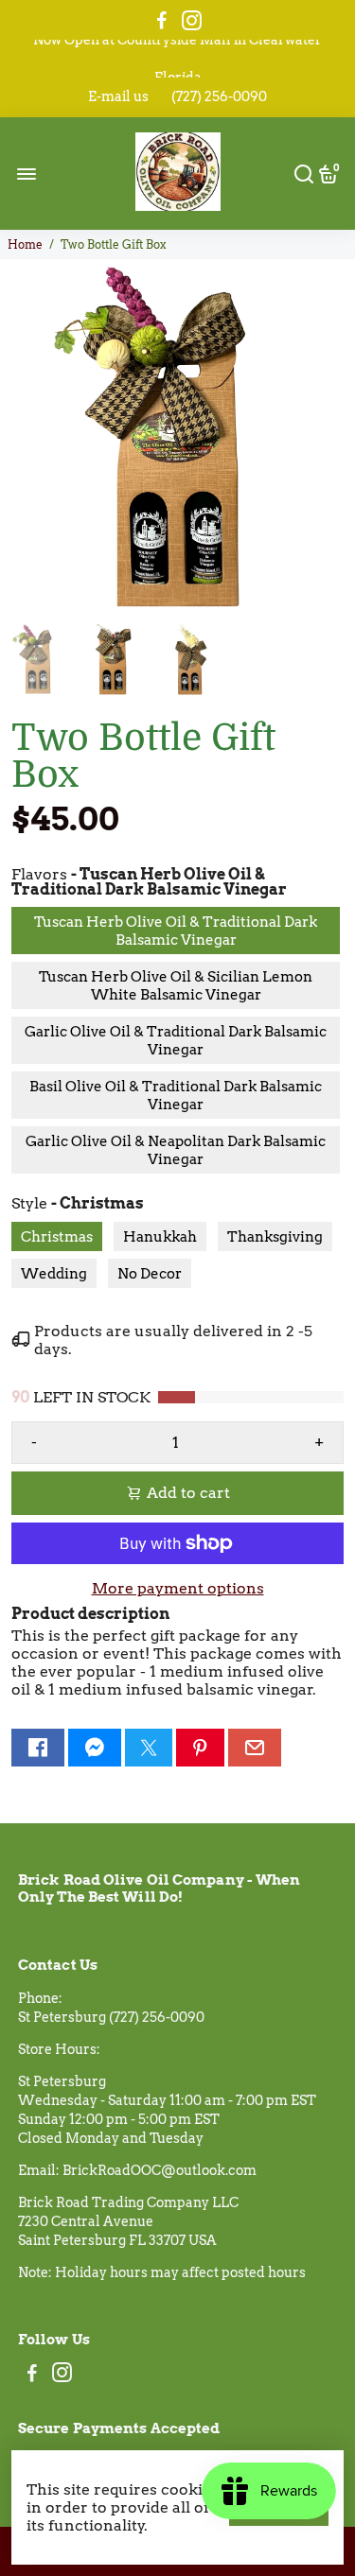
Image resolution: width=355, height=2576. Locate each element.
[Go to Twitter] (149, 1748)
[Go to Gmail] (255, 1748)
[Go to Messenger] (95, 1748)
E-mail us (118, 96)
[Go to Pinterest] (200, 1748)
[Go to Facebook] (162, 21)
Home (25, 244)
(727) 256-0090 (219, 96)
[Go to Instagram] (192, 21)
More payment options (178, 1588)
